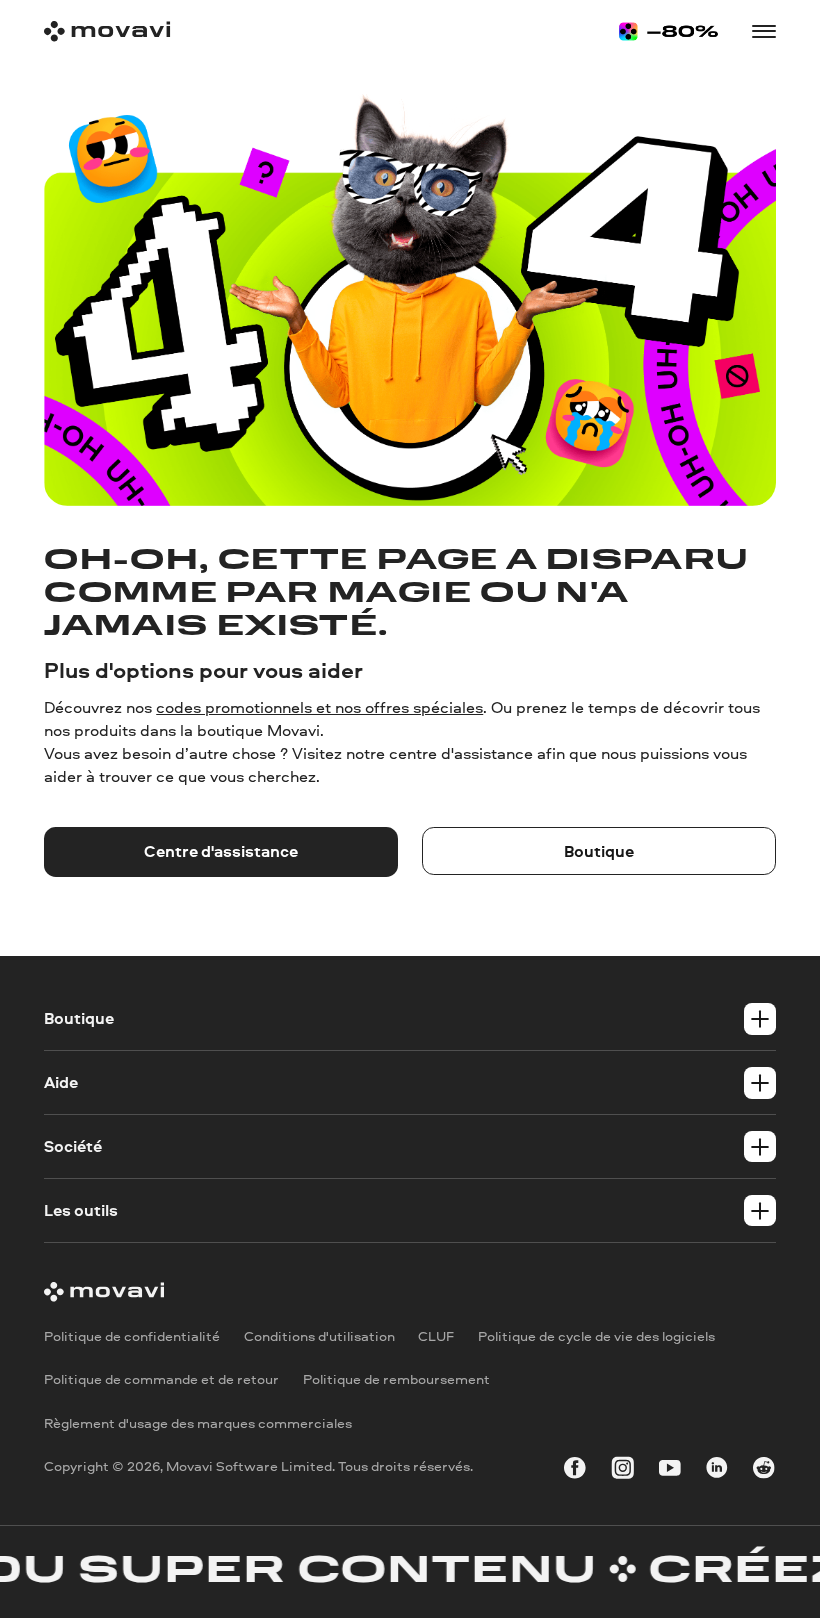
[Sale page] (668, 31)
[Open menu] (764, 32)
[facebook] (575, 1471)
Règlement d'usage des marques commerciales (198, 1422)
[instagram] (623, 1471)
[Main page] (107, 31)
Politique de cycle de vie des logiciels (596, 1334)
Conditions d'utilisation (319, 1334)
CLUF (436, 1334)
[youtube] (670, 1471)
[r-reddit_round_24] (764, 1471)
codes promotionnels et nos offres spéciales (319, 707)
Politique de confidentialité (132, 1334)
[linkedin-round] (717, 1471)
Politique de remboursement (396, 1378)
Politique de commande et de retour (161, 1378)
